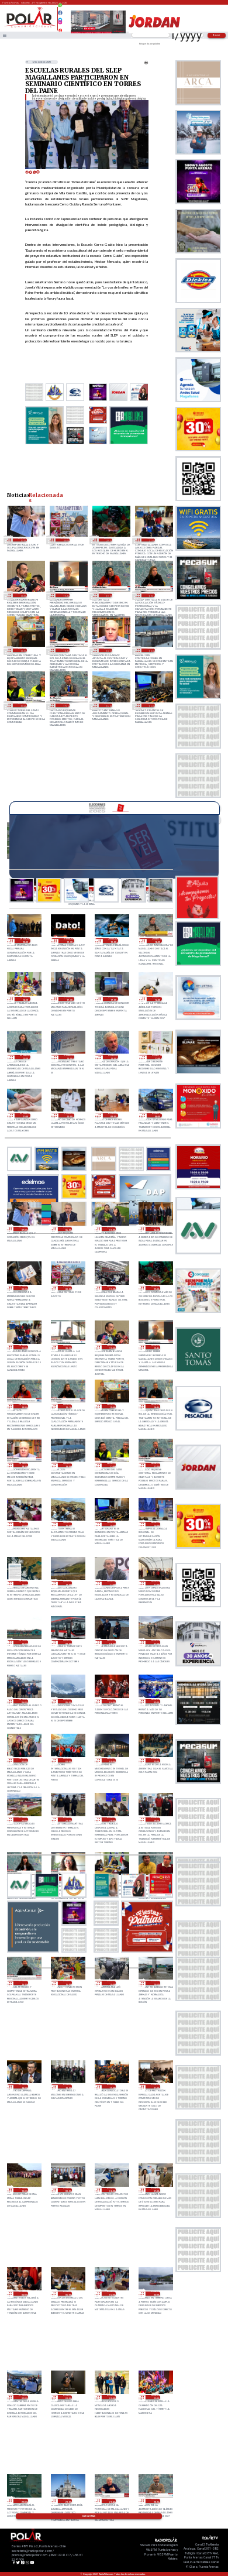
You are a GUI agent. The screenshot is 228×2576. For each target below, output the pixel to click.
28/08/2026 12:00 (68, 1583)
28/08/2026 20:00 (22, 595)
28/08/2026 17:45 (22, 705)
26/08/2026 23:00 (155, 2397)
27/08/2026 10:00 (23, 2190)
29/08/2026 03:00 (23, 1288)
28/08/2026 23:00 (111, 1288)
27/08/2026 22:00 (23, 1819)
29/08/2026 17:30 (69, 999)
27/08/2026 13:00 (68, 2086)
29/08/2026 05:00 (111, 1229)
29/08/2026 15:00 (25, 1057)
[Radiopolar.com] (5, 35)
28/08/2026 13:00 (23, 1583)
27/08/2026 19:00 (155, 1819)
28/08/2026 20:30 (68, 1347)
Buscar (217, 35)
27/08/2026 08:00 (111, 2190)
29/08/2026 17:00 (113, 999)
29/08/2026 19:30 (69, 940)
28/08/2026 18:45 (65, 650)
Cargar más (89, 2516)
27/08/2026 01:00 (68, 2397)
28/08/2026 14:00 (155, 1524)
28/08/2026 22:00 (108, 540)
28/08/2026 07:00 (155, 1642)
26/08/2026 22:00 (23, 2501)
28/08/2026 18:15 (108, 650)
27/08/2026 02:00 (23, 2397)
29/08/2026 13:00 (113, 1057)
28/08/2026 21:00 (151, 540)
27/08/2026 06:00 (23, 2294)
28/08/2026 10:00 (23, 1642)
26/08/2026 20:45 (111, 2501)
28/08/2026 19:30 (108, 595)
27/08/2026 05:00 (68, 2294)
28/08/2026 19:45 (65, 595)
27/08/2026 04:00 (111, 2294)
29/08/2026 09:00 (113, 1115)
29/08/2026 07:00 (22, 540)
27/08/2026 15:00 (111, 1983)
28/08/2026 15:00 (151, 705)
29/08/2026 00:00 (65, 540)
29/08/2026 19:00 (113, 940)
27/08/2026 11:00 (155, 2086)
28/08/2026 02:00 (23, 1760)
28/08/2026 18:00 (151, 650)
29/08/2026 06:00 (68, 1229)
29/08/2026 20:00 (25, 940)
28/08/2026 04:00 (111, 1701)
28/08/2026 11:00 (155, 1583)
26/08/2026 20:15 (155, 2501)
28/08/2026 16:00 (108, 705)
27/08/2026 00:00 (111, 2397)
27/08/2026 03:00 (155, 2294)
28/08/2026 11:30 (111, 1583)
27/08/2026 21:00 (68, 1819)
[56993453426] (61, 8)
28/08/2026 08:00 (111, 1642)
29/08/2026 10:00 (69, 1115)
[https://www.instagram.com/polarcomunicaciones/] (61, 24)
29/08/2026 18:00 (25, 999)
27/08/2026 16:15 (23, 1983)
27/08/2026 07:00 (155, 2190)
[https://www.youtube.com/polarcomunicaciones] (61, 29)
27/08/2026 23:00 (155, 1760)
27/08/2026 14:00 (23, 2086)
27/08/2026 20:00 (111, 1819)
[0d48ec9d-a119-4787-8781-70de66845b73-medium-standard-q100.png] (30, 27)
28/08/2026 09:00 (68, 1642)
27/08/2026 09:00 (68, 2190)
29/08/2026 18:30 (157, 940)
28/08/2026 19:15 (151, 595)
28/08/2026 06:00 (23, 1701)
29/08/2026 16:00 (157, 999)
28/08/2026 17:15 (65, 705)
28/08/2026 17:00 (23, 1524)
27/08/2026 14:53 (155, 1983)
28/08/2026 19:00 (22, 650)
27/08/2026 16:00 (68, 1983)
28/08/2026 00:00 (111, 1760)
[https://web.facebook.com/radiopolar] (61, 13)
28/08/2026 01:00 (68, 1760)
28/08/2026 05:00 (68, 1701)
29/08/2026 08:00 (157, 1115)
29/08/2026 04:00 (155, 1229)
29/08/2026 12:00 (157, 1057)
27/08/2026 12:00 (111, 2086)
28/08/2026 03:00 (155, 1701)
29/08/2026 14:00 (69, 1057)
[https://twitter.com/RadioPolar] (61, 17)
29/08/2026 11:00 (25, 1115)
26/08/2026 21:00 (68, 2501)
